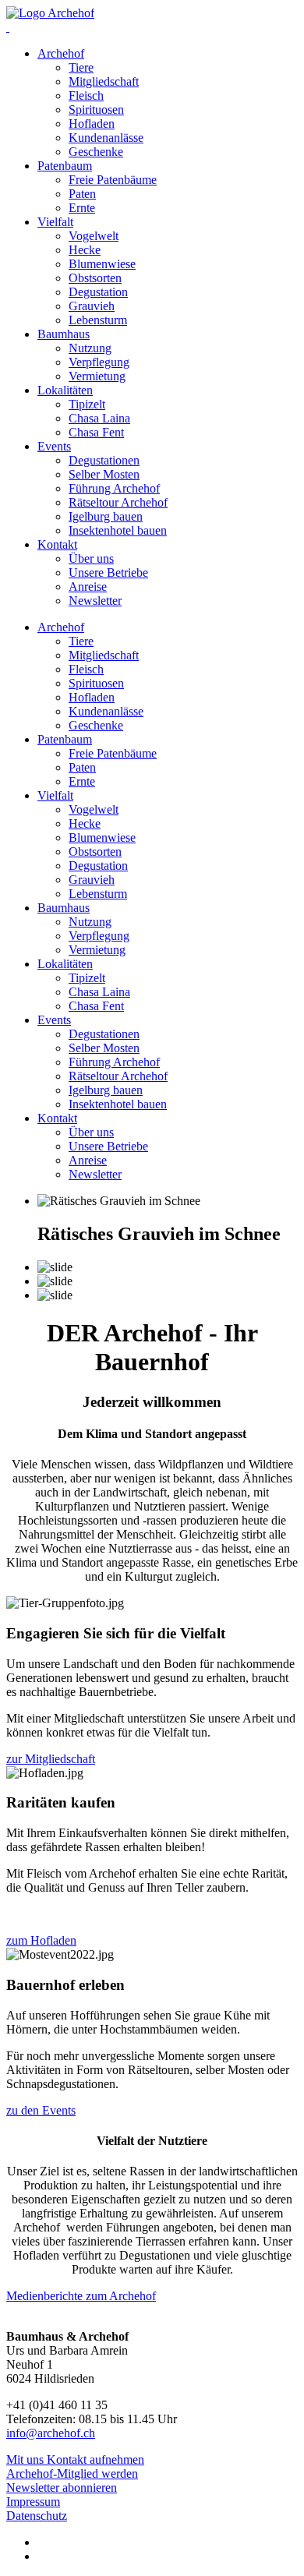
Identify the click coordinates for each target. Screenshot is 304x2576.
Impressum (33, 2502)
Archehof (61, 53)
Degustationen (104, 460)
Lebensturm (98, 320)
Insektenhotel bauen (118, 530)
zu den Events (41, 2110)
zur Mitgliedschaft (51, 1759)
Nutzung (90, 348)
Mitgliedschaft (104, 81)
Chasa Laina (99, 418)
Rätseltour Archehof (118, 502)
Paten (82, 194)
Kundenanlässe (106, 138)
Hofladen (92, 124)
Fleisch (86, 95)
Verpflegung (99, 362)
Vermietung (97, 376)
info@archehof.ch (51, 2433)
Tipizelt (87, 404)
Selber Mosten (104, 474)
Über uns (91, 558)
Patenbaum (65, 166)
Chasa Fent (96, 432)
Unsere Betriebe (108, 572)
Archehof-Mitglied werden (72, 2474)
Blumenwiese (102, 264)
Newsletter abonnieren (62, 2488)
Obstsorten (95, 278)
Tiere (81, 67)
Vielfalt (55, 222)
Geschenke (96, 152)
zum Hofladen (41, 1940)
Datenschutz (37, 2516)
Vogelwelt (94, 236)
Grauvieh (92, 306)
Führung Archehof (114, 488)
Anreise (88, 587)
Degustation (98, 292)
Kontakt (57, 544)
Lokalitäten (65, 390)
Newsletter (95, 601)
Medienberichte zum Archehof (81, 2296)
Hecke (85, 250)
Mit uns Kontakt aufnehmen (75, 2459)
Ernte (82, 208)
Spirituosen (96, 110)
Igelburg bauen (106, 516)
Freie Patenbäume (113, 180)
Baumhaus (64, 334)
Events (54, 446)
